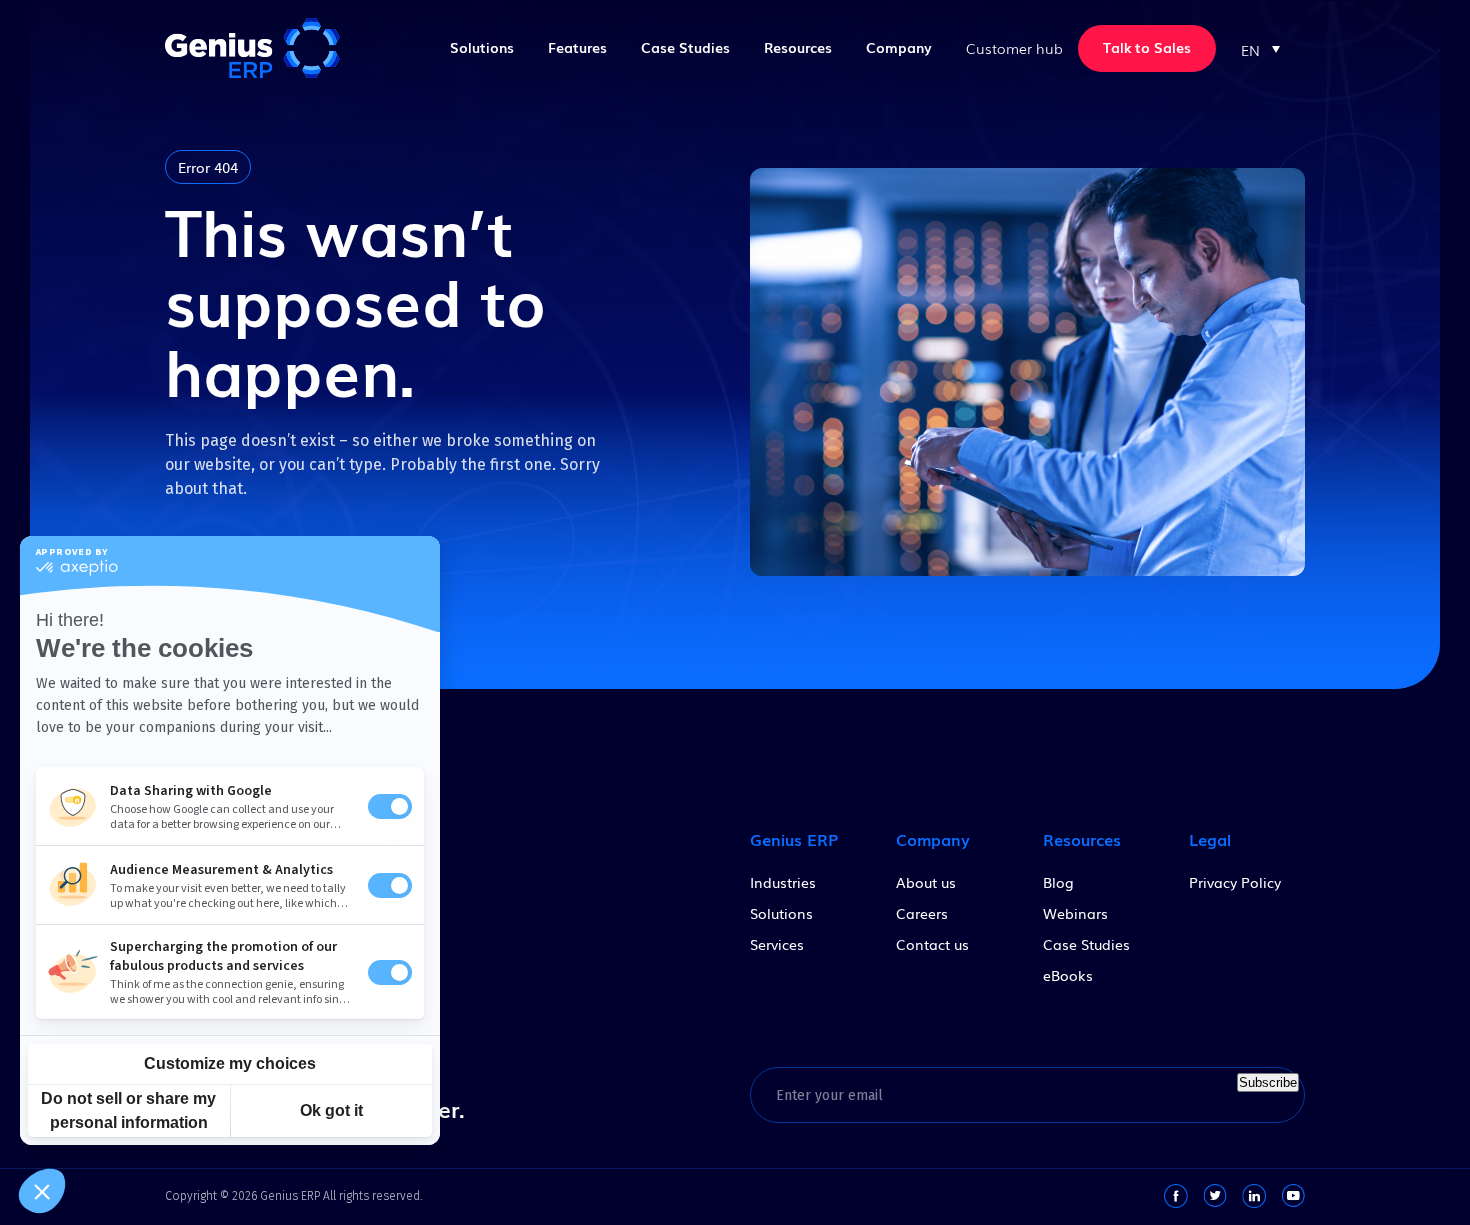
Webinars (1075, 913)
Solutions (482, 47)
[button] (1260, 48)
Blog (1058, 882)
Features (577, 47)
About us (926, 882)
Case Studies (685, 47)
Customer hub (1014, 48)
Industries (783, 882)
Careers (922, 913)
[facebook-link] (1176, 1196)
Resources (798, 47)
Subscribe (1268, 1082)
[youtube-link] (1293, 1196)
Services (777, 944)
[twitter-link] (1215, 1196)
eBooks (1068, 975)
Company (899, 47)
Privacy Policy (1235, 882)
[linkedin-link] (1254, 1196)
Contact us (932, 944)
